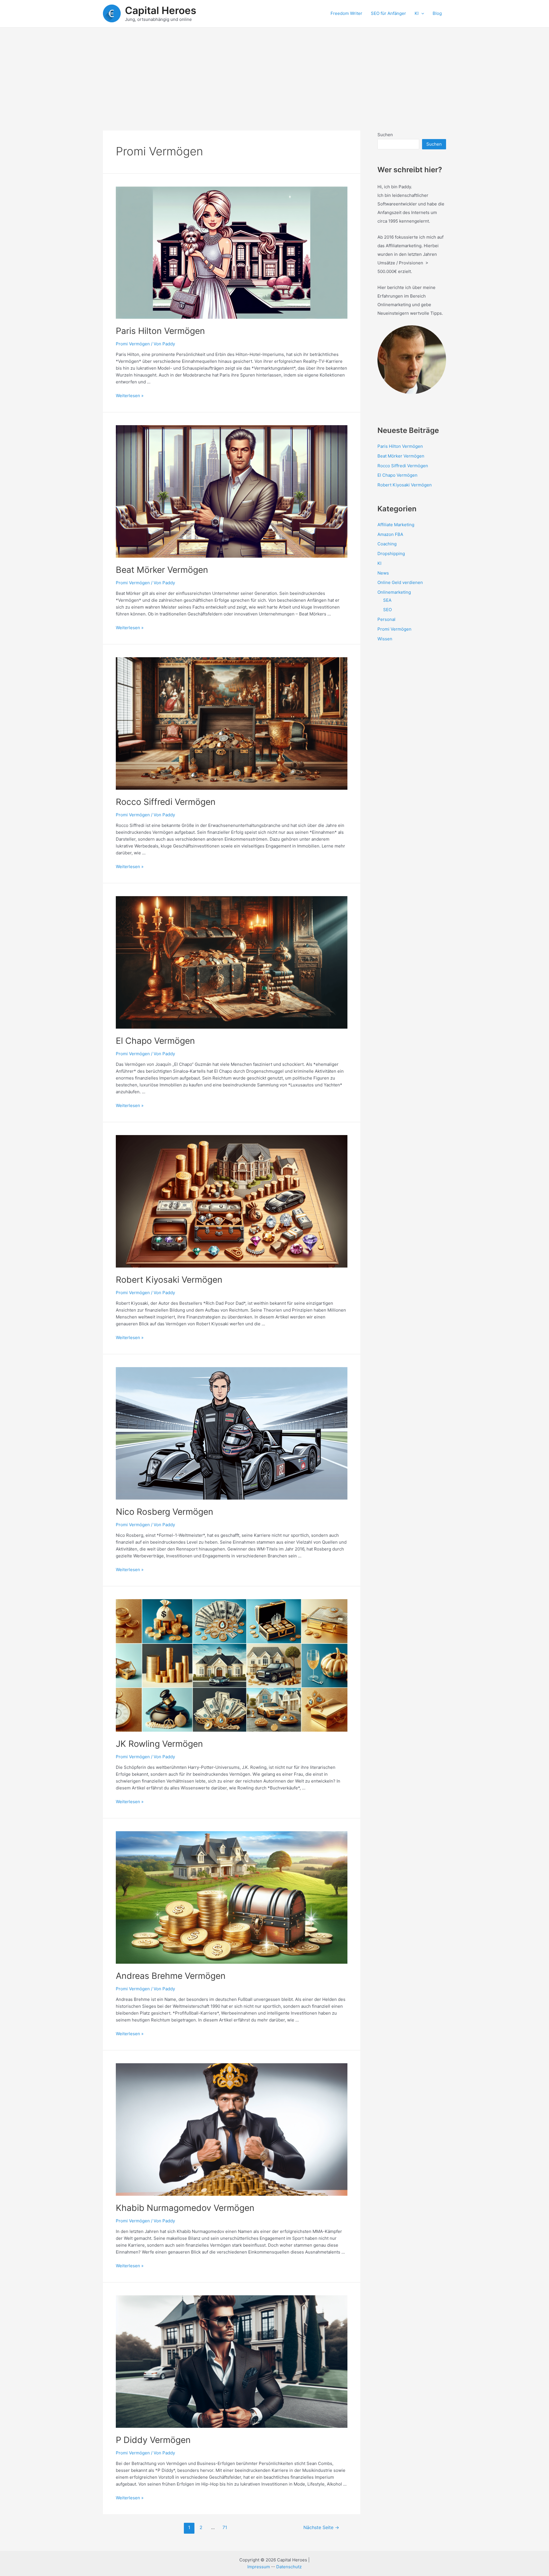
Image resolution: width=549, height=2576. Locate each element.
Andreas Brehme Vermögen (171, 1976)
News (383, 573)
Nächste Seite (321, 2528)
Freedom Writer (346, 13)
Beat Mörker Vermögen (162, 570)
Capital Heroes (161, 10)
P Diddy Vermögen (153, 2440)
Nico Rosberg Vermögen (165, 1512)
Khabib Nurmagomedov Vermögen (185, 2208)
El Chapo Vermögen (155, 1041)
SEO (387, 610)
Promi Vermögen (133, 344)
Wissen (385, 639)
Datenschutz (289, 2567)
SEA (387, 600)
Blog (437, 13)
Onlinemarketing (394, 592)
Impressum (259, 2567)
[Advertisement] (274, 70)
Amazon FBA (390, 534)
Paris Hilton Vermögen (160, 331)
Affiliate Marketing (396, 525)
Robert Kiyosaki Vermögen (169, 1280)
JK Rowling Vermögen (159, 1744)
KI (417, 13)
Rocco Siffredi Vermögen (166, 802)
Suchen (385, 135)
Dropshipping (391, 554)
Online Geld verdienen (400, 582)
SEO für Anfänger (388, 13)
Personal (386, 619)
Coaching (387, 544)
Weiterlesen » (130, 396)
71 (225, 2528)
